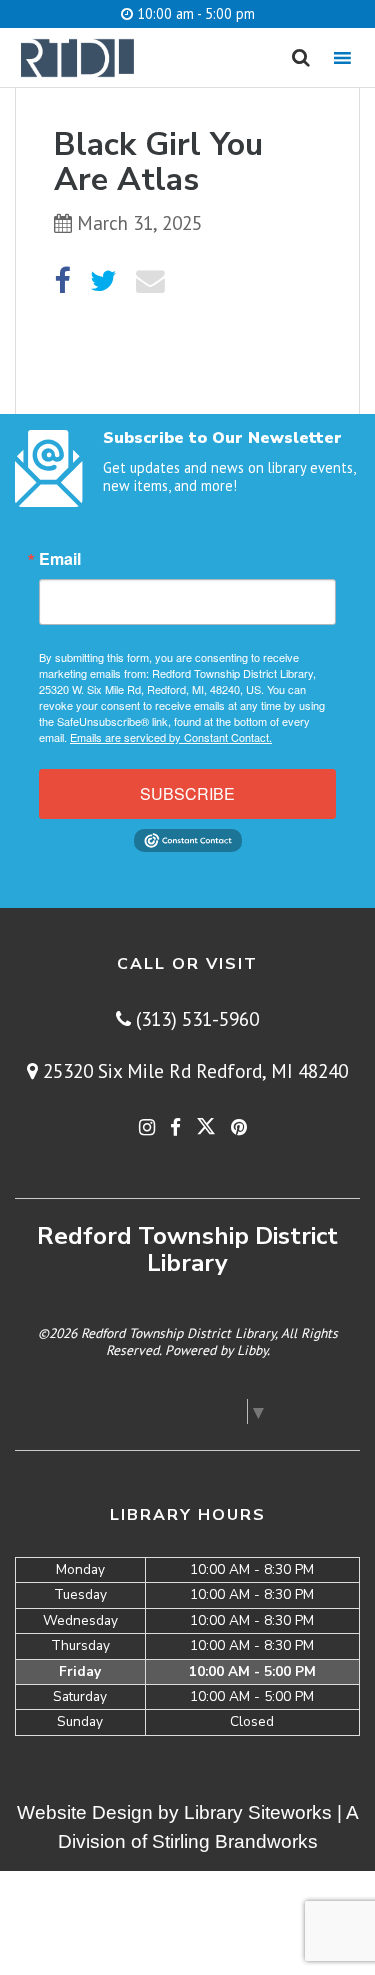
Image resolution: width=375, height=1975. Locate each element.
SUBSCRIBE (187, 793)
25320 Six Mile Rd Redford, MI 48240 (193, 1070)
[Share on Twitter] (103, 281)
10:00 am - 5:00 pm (194, 13)
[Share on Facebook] (62, 281)
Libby (252, 1350)
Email (60, 559)
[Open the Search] (301, 58)
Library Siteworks (258, 1812)
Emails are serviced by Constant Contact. (171, 737)
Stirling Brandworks (235, 1841)
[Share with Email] (150, 281)
